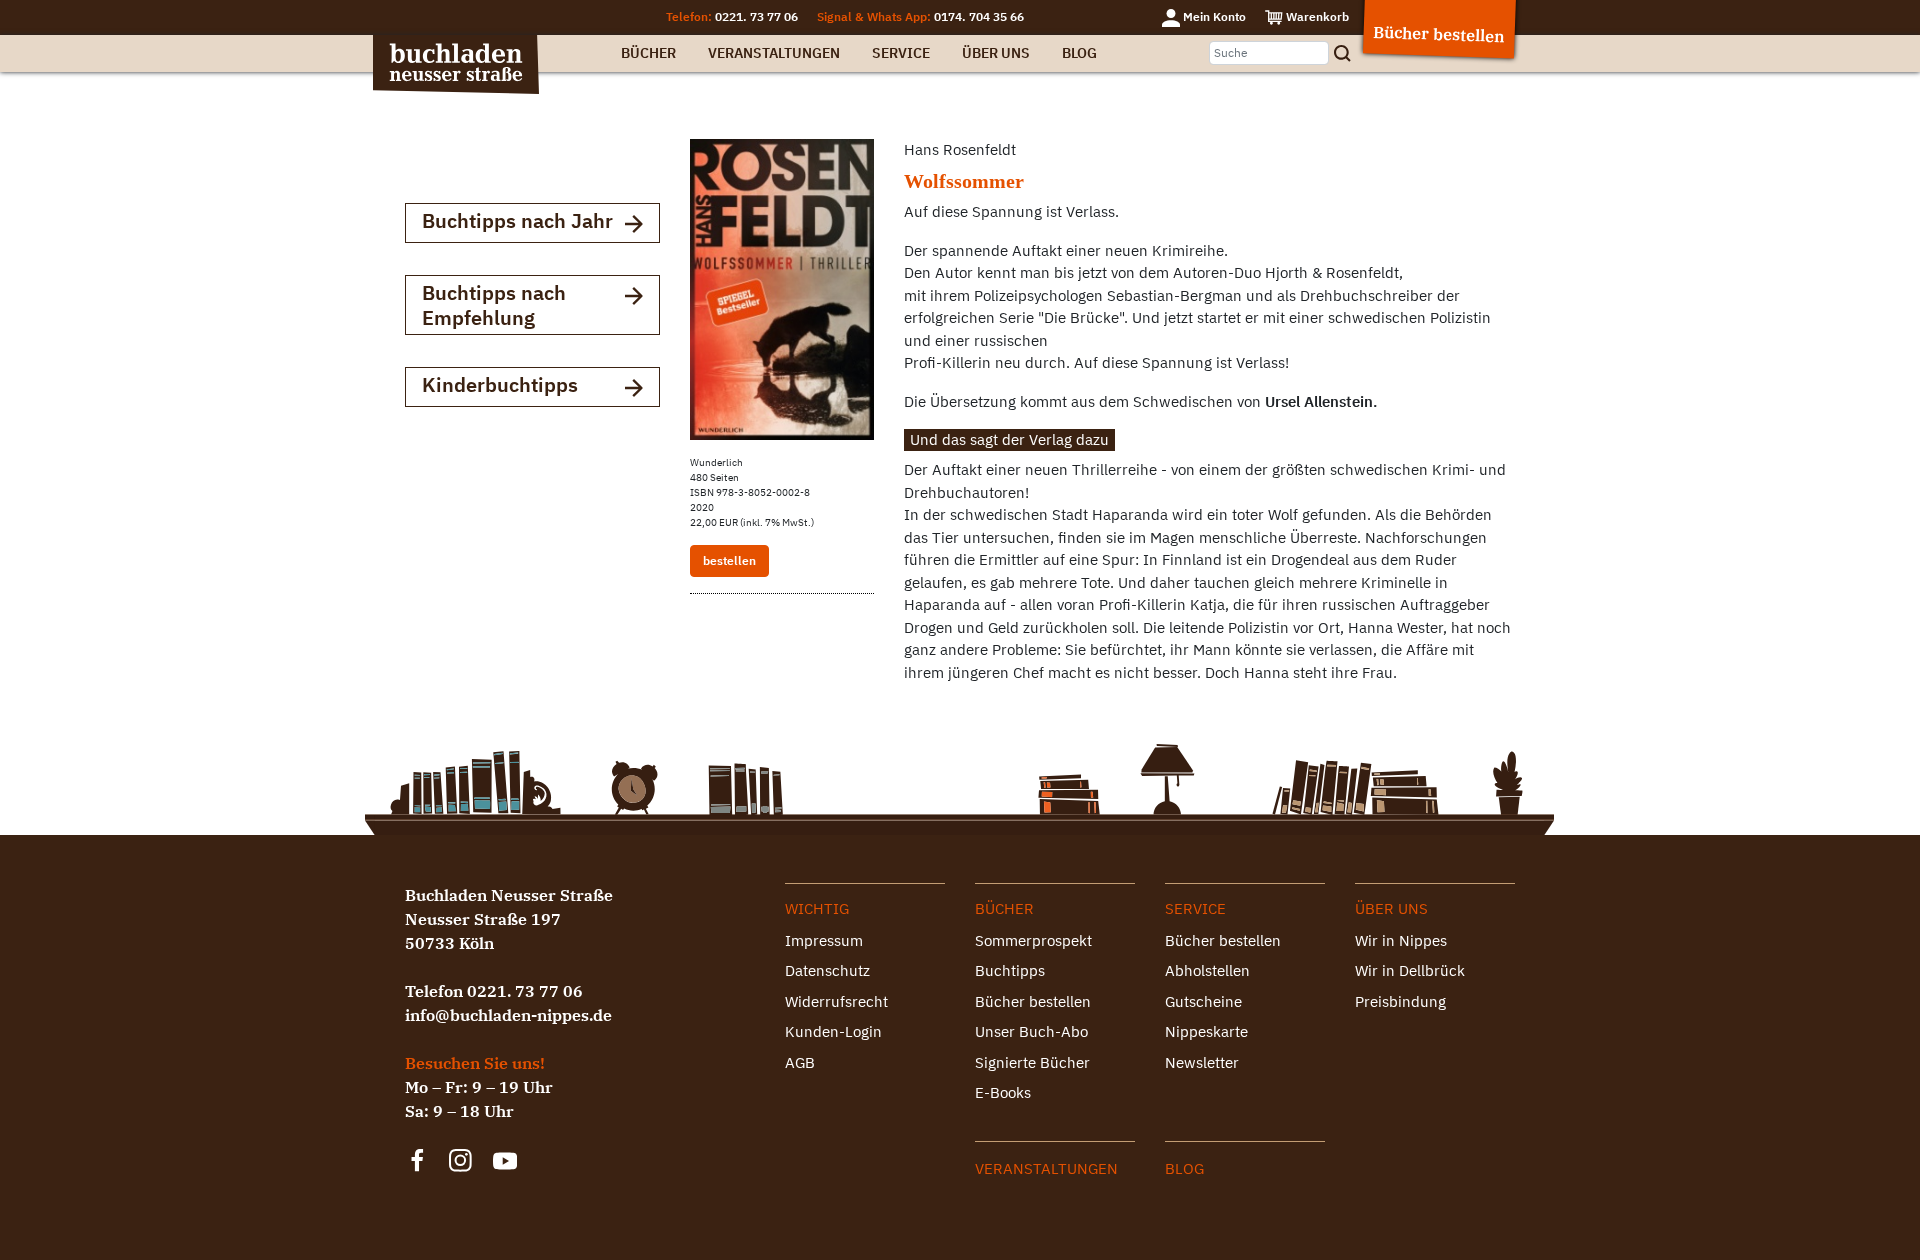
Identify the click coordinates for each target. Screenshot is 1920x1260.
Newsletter (1202, 1062)
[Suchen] (1349, 53)
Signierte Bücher (1032, 1062)
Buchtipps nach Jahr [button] (517, 220)
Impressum (824, 940)
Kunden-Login (833, 1031)
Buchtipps (1010, 970)
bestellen (729, 560)
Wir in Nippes (1401, 940)
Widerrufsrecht (836, 1001)
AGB (800, 1062)
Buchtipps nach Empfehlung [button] (494, 305)
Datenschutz (827, 970)
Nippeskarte (1206, 1031)
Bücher (648, 53)
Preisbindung (1400, 1001)
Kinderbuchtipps (500, 384)
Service (901, 53)
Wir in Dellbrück (1410, 970)
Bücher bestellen (1033, 1001)
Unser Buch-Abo (1031, 1031)
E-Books (1003, 1092)
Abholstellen (1207, 970)
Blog (1079, 53)
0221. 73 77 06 (756, 16)
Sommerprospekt (1033, 940)
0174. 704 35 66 (979, 16)
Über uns (996, 53)
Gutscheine (1203, 1001)
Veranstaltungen (774, 53)
